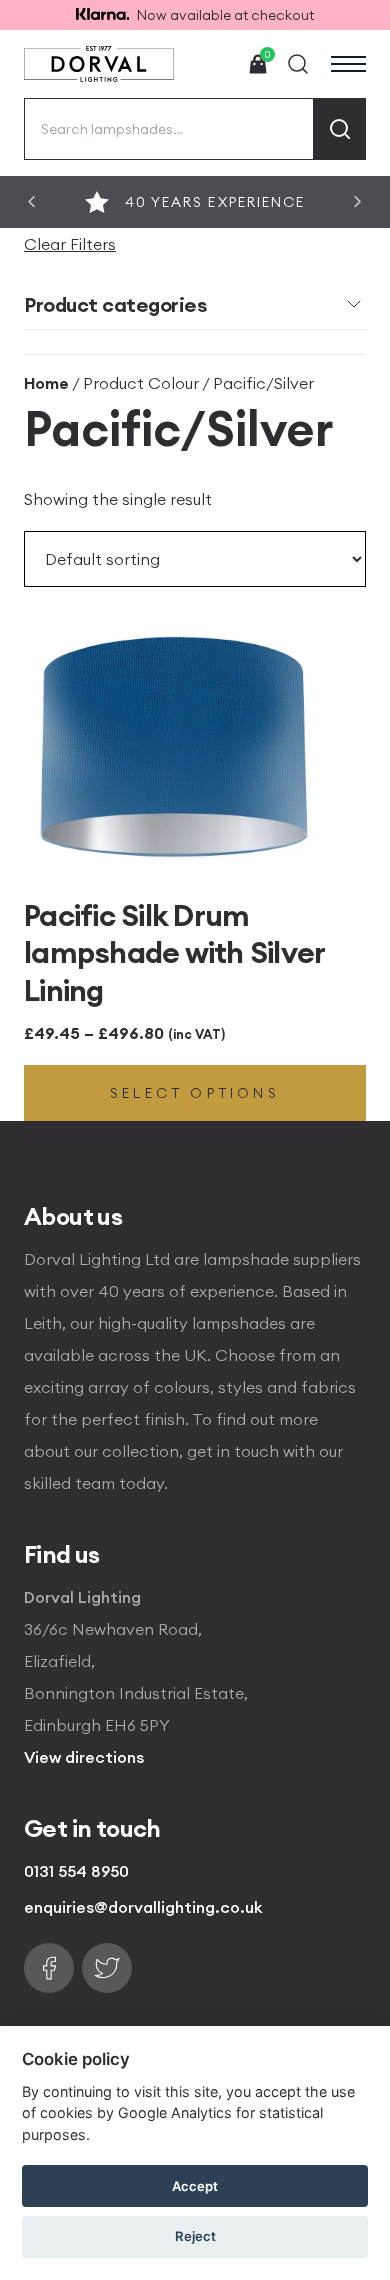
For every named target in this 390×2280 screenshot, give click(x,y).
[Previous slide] (32, 202)
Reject (195, 2236)
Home (46, 383)
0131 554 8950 (76, 1871)
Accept (195, 2186)
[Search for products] (340, 129)
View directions (84, 1757)
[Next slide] (358, 202)
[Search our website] (298, 64)
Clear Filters (70, 244)
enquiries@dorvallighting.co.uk (143, 1907)
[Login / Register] (212, 64)
